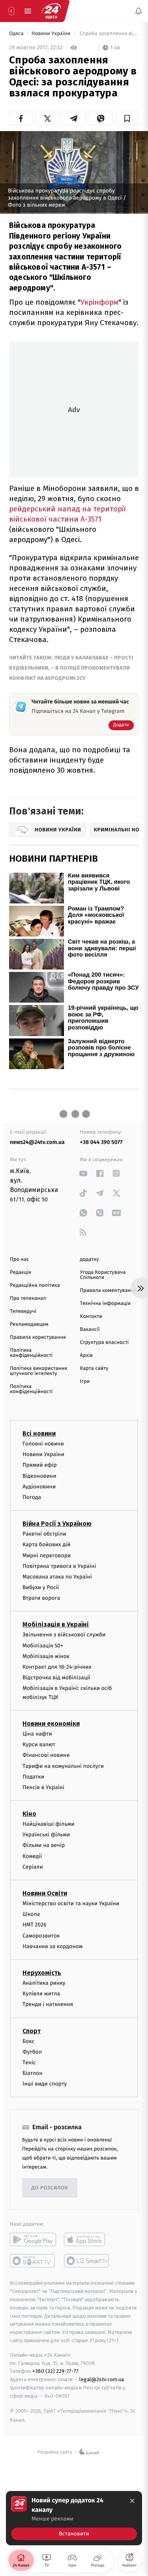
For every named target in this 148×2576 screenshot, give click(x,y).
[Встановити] (74, 2518)
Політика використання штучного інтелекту (38, 1371)
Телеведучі (23, 1311)
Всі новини (39, 1433)
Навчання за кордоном (52, 1946)
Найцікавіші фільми (49, 1824)
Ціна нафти (37, 1734)
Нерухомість (42, 1973)
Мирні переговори (47, 1555)
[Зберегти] (127, 118)
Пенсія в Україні (43, 1787)
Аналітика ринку (44, 1983)
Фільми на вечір (44, 1845)
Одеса (17, 34)
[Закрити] (132, 2501)
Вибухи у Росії (41, 1587)
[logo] (51, 11)
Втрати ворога (41, 1598)
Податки (33, 1776)
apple (87, 2239)
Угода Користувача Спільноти (103, 1275)
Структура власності (105, 1343)
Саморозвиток (41, 1935)
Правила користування (38, 1337)
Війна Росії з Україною (57, 1524)
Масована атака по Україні (57, 1576)
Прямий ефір (40, 1465)
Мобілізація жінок (46, 1656)
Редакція (21, 1272)
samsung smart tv (87, 2261)
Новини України (52, 34)
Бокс (28, 2041)
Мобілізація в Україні (56, 1624)
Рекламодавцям (29, 1324)
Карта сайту (94, 1368)
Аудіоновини (39, 1486)
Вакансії (90, 1330)
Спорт (32, 2031)
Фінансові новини (46, 1755)
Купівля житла (41, 1994)
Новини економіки (51, 1724)
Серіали (33, 1866)
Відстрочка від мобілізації (56, 1678)
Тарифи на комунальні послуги (63, 1766)
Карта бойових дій (47, 1544)
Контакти (91, 1317)
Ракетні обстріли (44, 1534)
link (83, 1173)
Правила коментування (109, 1291)
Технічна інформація (105, 1304)
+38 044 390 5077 (101, 1142)
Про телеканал (28, 1298)
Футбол (32, 2051)
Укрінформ (99, 302)
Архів (86, 1356)
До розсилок (50, 2188)
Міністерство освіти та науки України (71, 1903)
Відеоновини (39, 1476)
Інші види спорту (45, 2084)
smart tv (33, 2261)
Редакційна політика (35, 1285)
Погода (32, 1497)
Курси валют (39, 1744)
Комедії (32, 1856)
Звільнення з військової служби (64, 1635)
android (33, 2239)
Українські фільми (46, 1835)
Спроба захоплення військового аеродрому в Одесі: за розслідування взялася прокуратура (109, 34)
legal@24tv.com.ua (102, 2379)
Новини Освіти (45, 1893)
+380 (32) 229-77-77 (55, 2371)
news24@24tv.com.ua (37, 1142)
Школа (31, 1914)
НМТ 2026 (35, 1925)
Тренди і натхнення (48, 2004)
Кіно (29, 1814)
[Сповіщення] (139, 11)
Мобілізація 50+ (43, 1645)
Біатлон (33, 2073)
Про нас (20, 1259)
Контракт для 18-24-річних (57, 1667)
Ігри (85, 1381)
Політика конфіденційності (31, 1353)
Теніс (29, 2062)
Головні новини (43, 1444)
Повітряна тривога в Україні (59, 1566)
